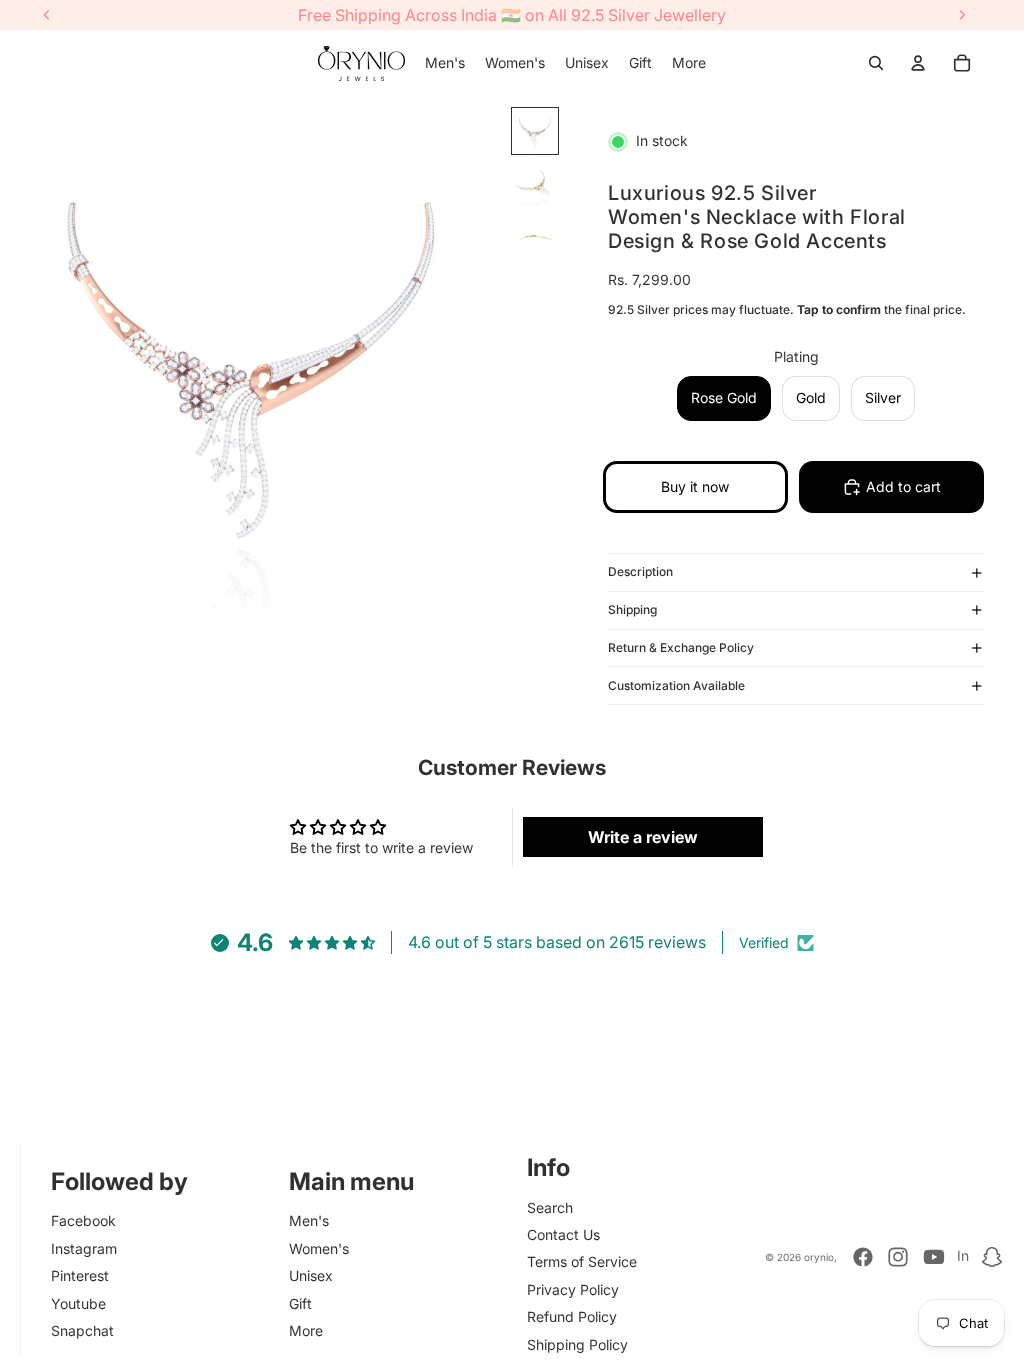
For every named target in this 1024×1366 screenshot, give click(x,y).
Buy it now (695, 486)
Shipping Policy (577, 1344)
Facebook (83, 1220)
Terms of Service (582, 1261)
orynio (819, 1257)
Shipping (632, 609)
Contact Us (563, 1234)
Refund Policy (572, 1316)
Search (550, 1207)
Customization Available (676, 685)
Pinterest (80, 1275)
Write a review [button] (643, 837)
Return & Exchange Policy (681, 647)
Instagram (84, 1248)
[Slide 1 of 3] (535, 131)
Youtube (78, 1303)
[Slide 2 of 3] (535, 183)
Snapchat (82, 1330)
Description (640, 571)
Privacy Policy (573, 1289)
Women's (319, 1248)
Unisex (311, 1275)
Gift (300, 1303)
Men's (309, 1220)
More (306, 1330)
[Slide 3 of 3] (535, 235)
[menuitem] (445, 63)
